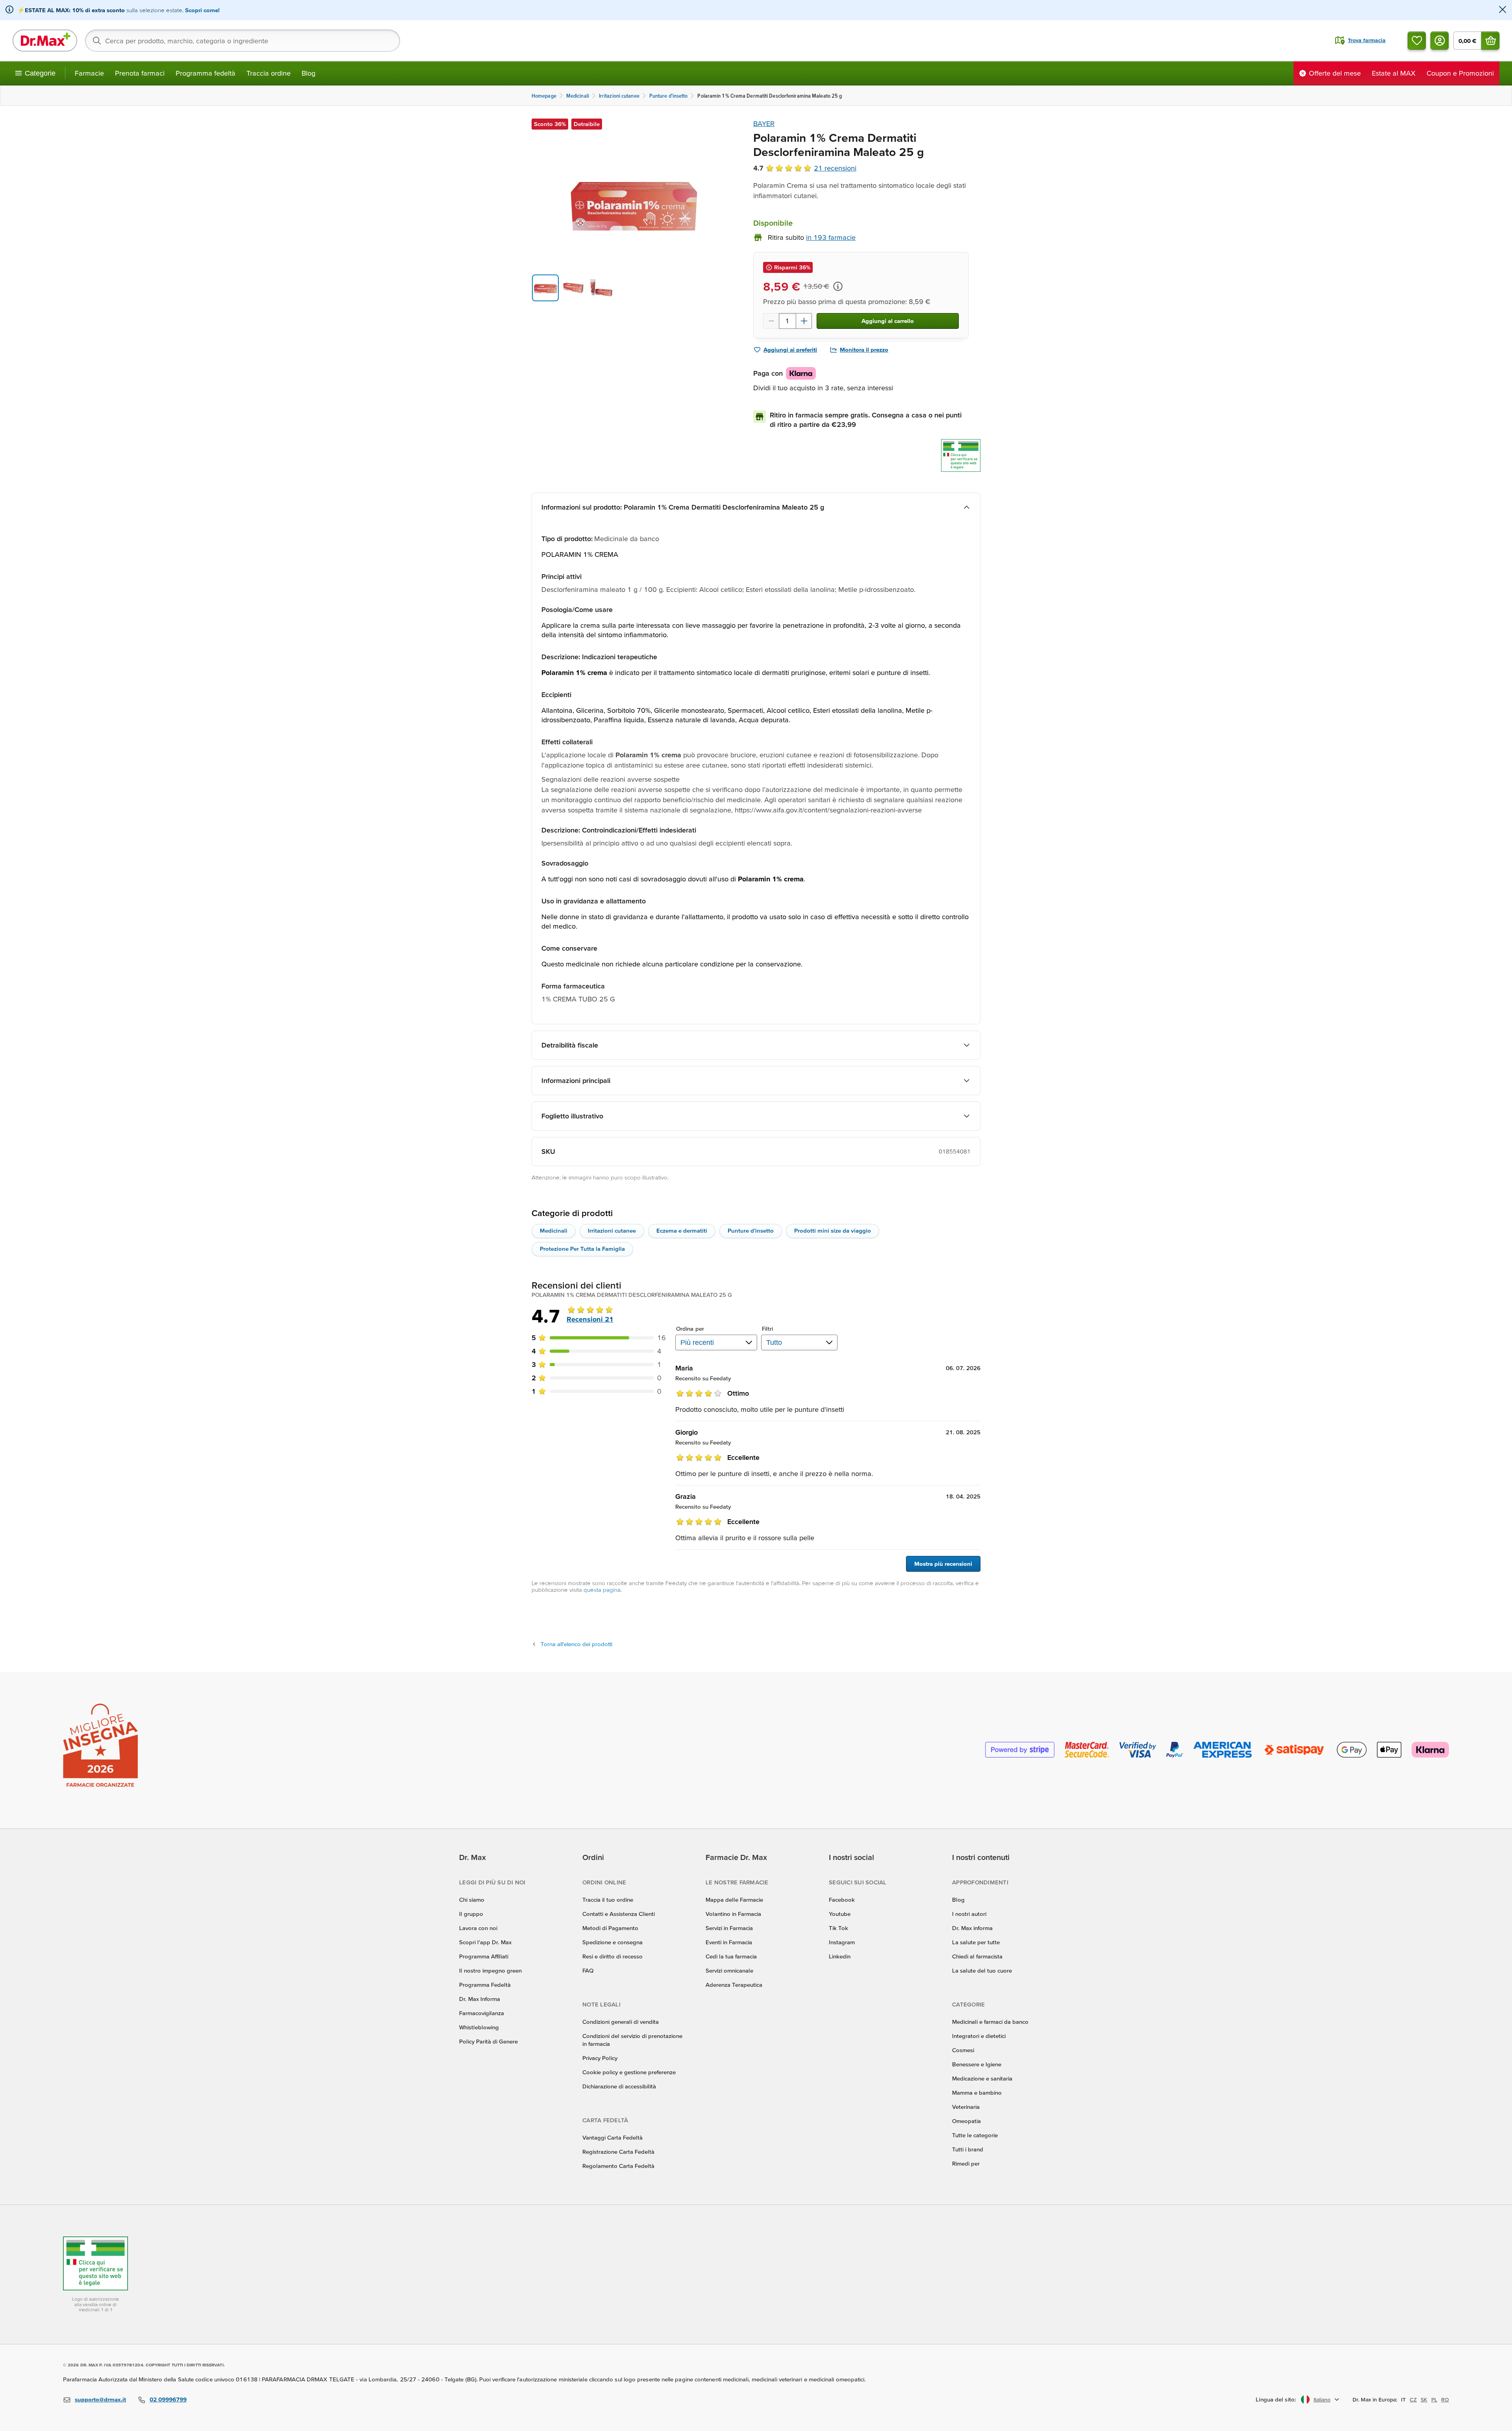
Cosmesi (963, 2050)
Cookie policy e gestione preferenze (629, 2072)
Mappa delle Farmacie (734, 1900)
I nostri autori (969, 1914)
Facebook (842, 1900)
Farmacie (89, 73)
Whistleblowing (479, 2027)
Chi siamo (472, 1900)
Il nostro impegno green (490, 1970)
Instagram (842, 1942)
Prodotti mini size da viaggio (833, 1230)
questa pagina (602, 1590)
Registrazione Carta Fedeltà (618, 2152)
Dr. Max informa (972, 1928)
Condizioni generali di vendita (621, 2022)
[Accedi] (1440, 41)
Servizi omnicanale (729, 1970)
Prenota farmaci (140, 73)
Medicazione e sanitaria (982, 2078)
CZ (1413, 2399)
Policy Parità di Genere (488, 2041)
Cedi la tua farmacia (731, 1956)
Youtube (840, 1914)
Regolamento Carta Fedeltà (618, 2166)
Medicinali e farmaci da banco (990, 2022)
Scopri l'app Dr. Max (485, 1942)
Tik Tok (838, 1928)
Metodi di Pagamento (610, 1928)
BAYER (764, 123)
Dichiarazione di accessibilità (619, 2086)
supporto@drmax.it (100, 2399)
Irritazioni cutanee (612, 1230)
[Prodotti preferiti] (1417, 41)
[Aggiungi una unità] (804, 321)
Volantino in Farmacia (733, 1914)
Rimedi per (966, 2163)
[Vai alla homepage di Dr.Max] (45, 41)
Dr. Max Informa (480, 1999)
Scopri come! (202, 10)
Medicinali (554, 1230)
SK (1424, 2399)
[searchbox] (243, 41)
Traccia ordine (269, 73)
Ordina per (690, 1329)
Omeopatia (966, 2121)
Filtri (768, 1329)
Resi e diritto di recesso (612, 1956)
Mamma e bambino (977, 2093)
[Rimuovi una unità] (771, 321)
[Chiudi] (1503, 10)
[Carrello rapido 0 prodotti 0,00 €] (1490, 41)
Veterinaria (966, 2107)
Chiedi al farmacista (977, 1956)
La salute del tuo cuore (982, 1970)
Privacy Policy (600, 2058)
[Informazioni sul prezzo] (838, 286)
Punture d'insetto (751, 1230)
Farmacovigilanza (482, 2013)
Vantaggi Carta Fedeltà (612, 2137)
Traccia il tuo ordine (608, 1900)
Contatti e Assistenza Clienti (619, 1914)
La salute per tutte (976, 1942)
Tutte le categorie (975, 2135)
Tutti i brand (968, 2149)
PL (1434, 2399)
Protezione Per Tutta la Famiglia (582, 1249)
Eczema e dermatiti (682, 1230)
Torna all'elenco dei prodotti (576, 1644)
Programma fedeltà (206, 73)
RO (1445, 2399)
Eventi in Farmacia (729, 1942)
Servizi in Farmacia (729, 1928)
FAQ (588, 1970)
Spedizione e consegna (612, 1942)
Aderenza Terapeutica (734, 1985)
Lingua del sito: (1276, 2399)
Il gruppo (471, 1914)
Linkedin (840, 1956)
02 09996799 (168, 2399)
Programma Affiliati (484, 1956)
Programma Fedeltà (485, 1985)
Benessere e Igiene (977, 2064)
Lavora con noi (478, 1928)
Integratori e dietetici (979, 2036)
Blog (309, 73)
